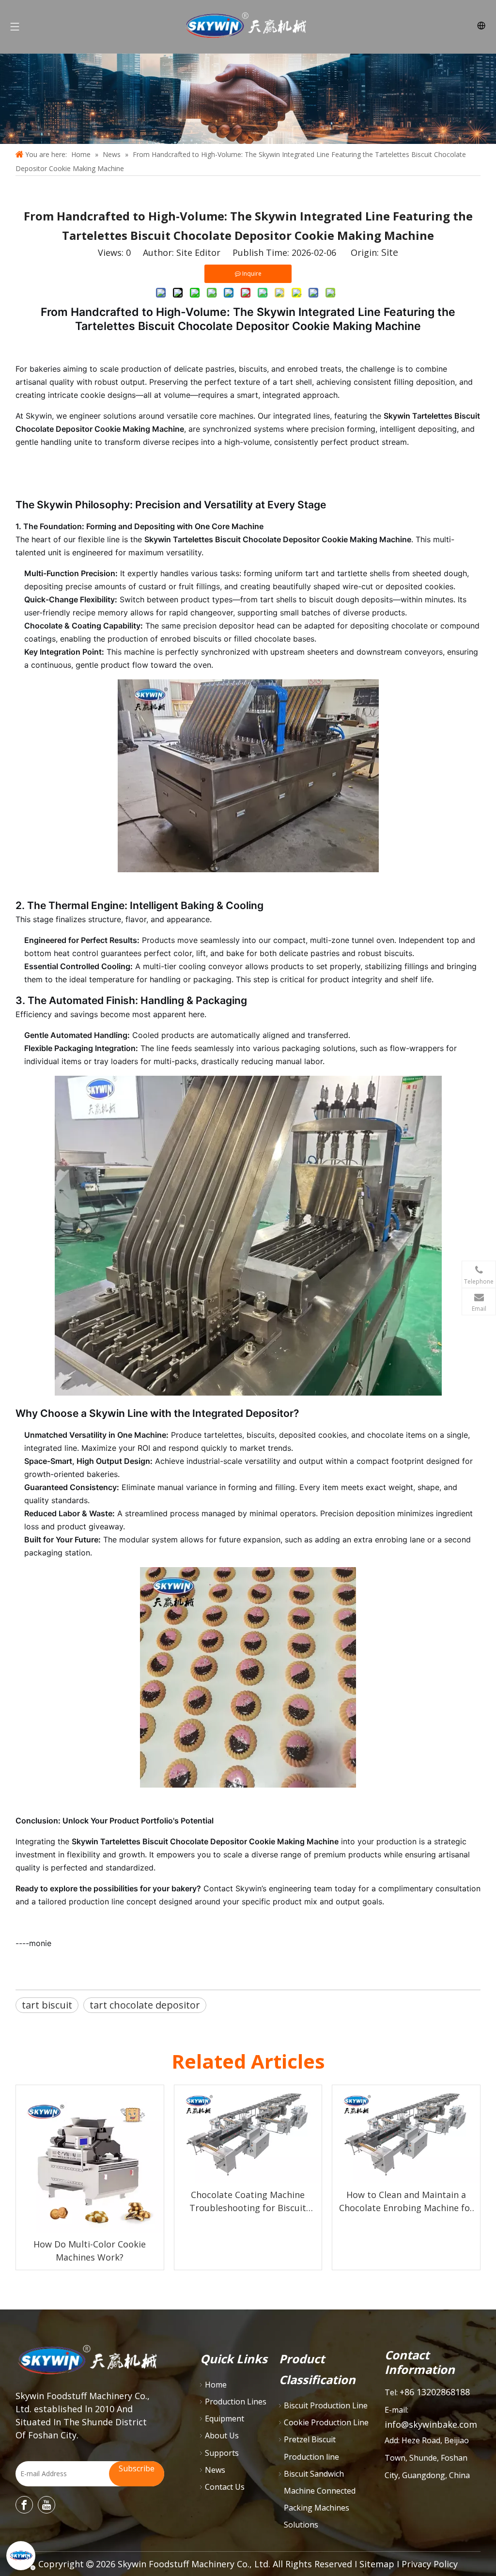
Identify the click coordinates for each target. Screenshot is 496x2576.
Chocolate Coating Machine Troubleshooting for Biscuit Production (248, 2202)
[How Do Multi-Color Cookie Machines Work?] (90, 2159)
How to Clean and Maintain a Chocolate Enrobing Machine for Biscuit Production (406, 2202)
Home (216, 2385)
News (215, 2470)
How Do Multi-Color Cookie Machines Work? (90, 2251)
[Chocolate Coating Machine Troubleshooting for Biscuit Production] (248, 2134)
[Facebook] (24, 2505)
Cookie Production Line (326, 2422)
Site (390, 252)
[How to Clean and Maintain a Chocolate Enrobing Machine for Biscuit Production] (406, 2134)
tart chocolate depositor (145, 2005)
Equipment (225, 2419)
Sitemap (377, 2564)
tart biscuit (47, 2005)
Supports (222, 2453)
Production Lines (236, 2402)
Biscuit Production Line (326, 2405)
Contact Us (225, 2487)
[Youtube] (46, 2505)
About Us (222, 2435)
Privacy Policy (430, 2564)
